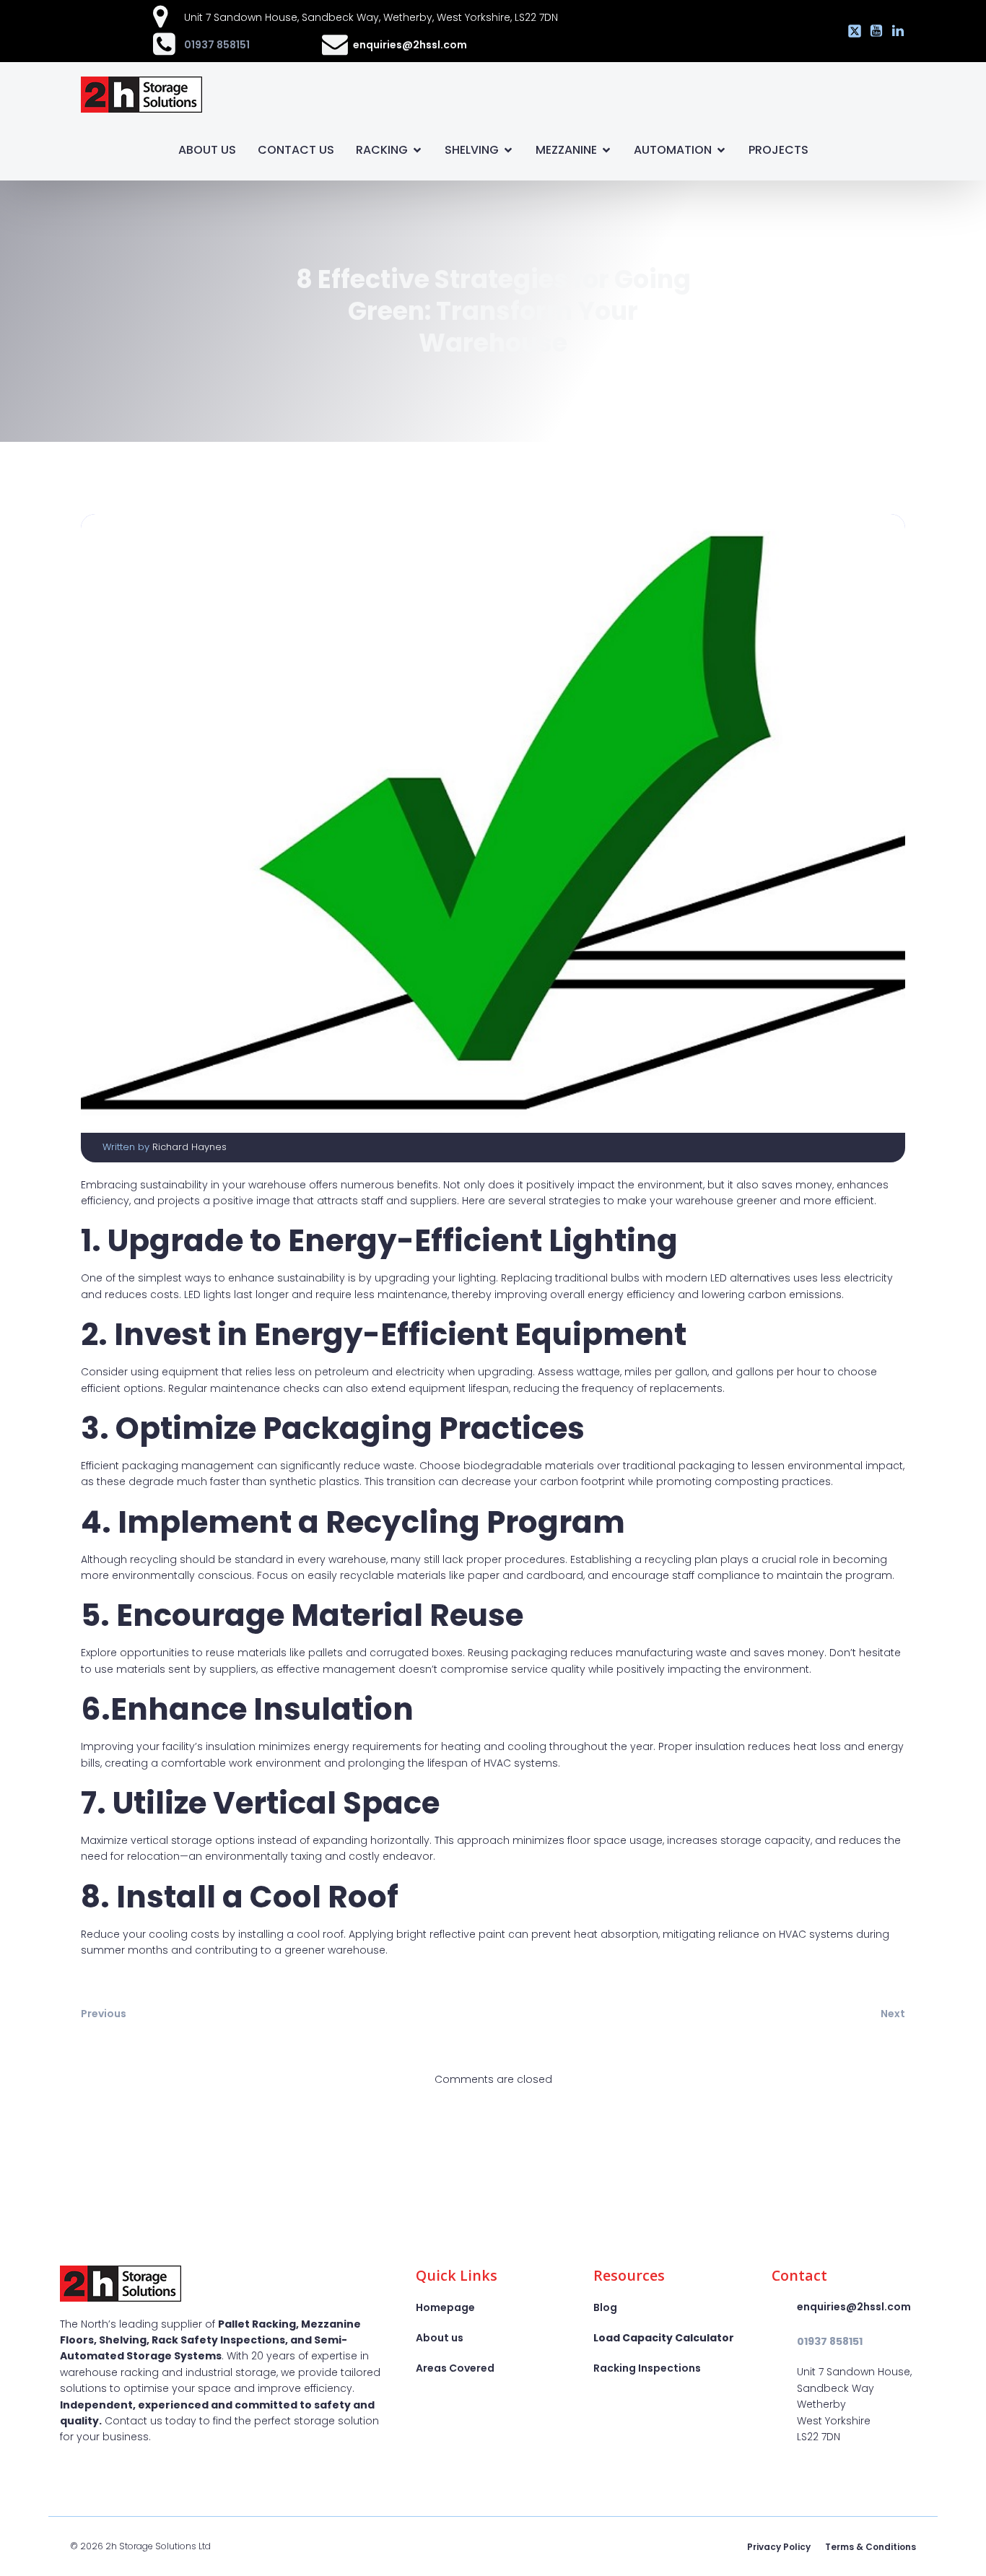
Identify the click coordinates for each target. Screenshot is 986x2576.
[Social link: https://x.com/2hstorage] (851, 31)
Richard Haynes (189, 1147)
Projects (778, 150)
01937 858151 (217, 45)
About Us (207, 150)
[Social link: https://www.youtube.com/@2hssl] (873, 31)
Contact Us (296, 150)
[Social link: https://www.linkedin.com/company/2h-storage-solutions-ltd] (894, 31)
